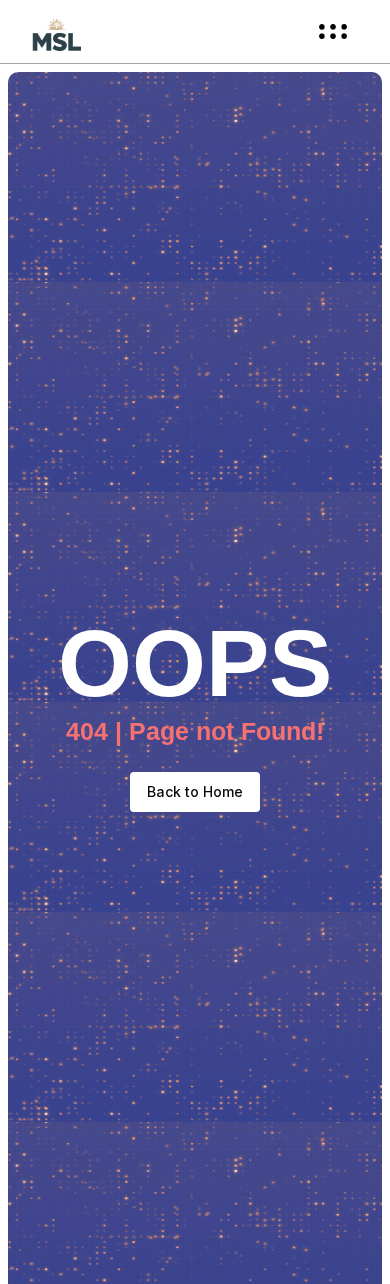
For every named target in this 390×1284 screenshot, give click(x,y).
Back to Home (195, 791)
